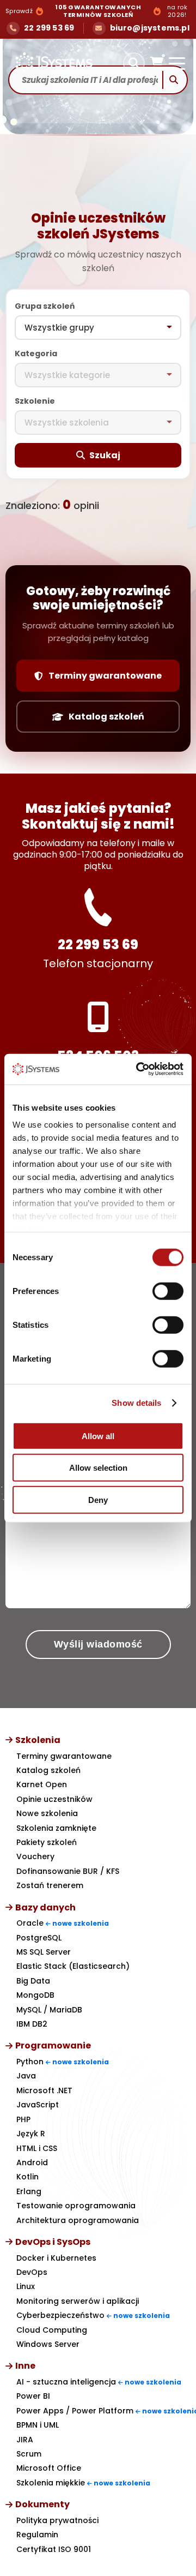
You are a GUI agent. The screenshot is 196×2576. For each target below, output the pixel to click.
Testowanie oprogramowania (76, 2206)
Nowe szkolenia (47, 1813)
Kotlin (27, 2177)
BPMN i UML (38, 2425)
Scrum (29, 2454)
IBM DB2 (32, 2024)
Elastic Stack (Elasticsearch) (73, 1966)
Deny (98, 1499)
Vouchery (35, 1856)
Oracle (63, 1923)
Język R (31, 2134)
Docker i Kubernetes (56, 2258)
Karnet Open (42, 1784)
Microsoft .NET (44, 2090)
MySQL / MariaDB (49, 2010)
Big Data (33, 1981)
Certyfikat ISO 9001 (54, 2549)
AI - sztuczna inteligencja (99, 2382)
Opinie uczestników (54, 1799)
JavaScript (38, 2105)
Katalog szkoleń (106, 717)
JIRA (25, 2440)
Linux (26, 2286)
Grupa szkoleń (45, 306)
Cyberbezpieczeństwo (93, 2315)
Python (63, 2062)
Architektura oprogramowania (78, 2220)
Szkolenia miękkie (83, 2483)
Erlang (29, 2191)
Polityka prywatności (57, 2520)
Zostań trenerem (50, 1885)
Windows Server (48, 2344)
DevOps (32, 2272)
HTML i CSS (37, 2148)
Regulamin (37, 2535)
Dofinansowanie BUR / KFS (68, 1871)
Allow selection (98, 1468)
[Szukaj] (134, 63)
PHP (23, 2119)
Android (32, 2162)
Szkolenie (35, 401)
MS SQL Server (44, 1952)
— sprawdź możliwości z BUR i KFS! (100, 11)
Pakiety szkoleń (47, 1842)
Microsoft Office (49, 2468)
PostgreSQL (39, 1938)
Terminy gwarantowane (105, 676)
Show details (136, 1403)
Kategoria (36, 354)
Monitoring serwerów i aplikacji (78, 2301)
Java (26, 2076)
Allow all (98, 1436)
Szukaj (105, 455)
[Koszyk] (157, 63)
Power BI (33, 2396)
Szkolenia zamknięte (56, 1828)
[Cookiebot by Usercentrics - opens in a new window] (138, 1069)
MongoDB (35, 1995)
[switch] (168, 1291)
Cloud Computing (52, 2330)
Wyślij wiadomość (98, 1644)
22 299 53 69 (98, 945)
